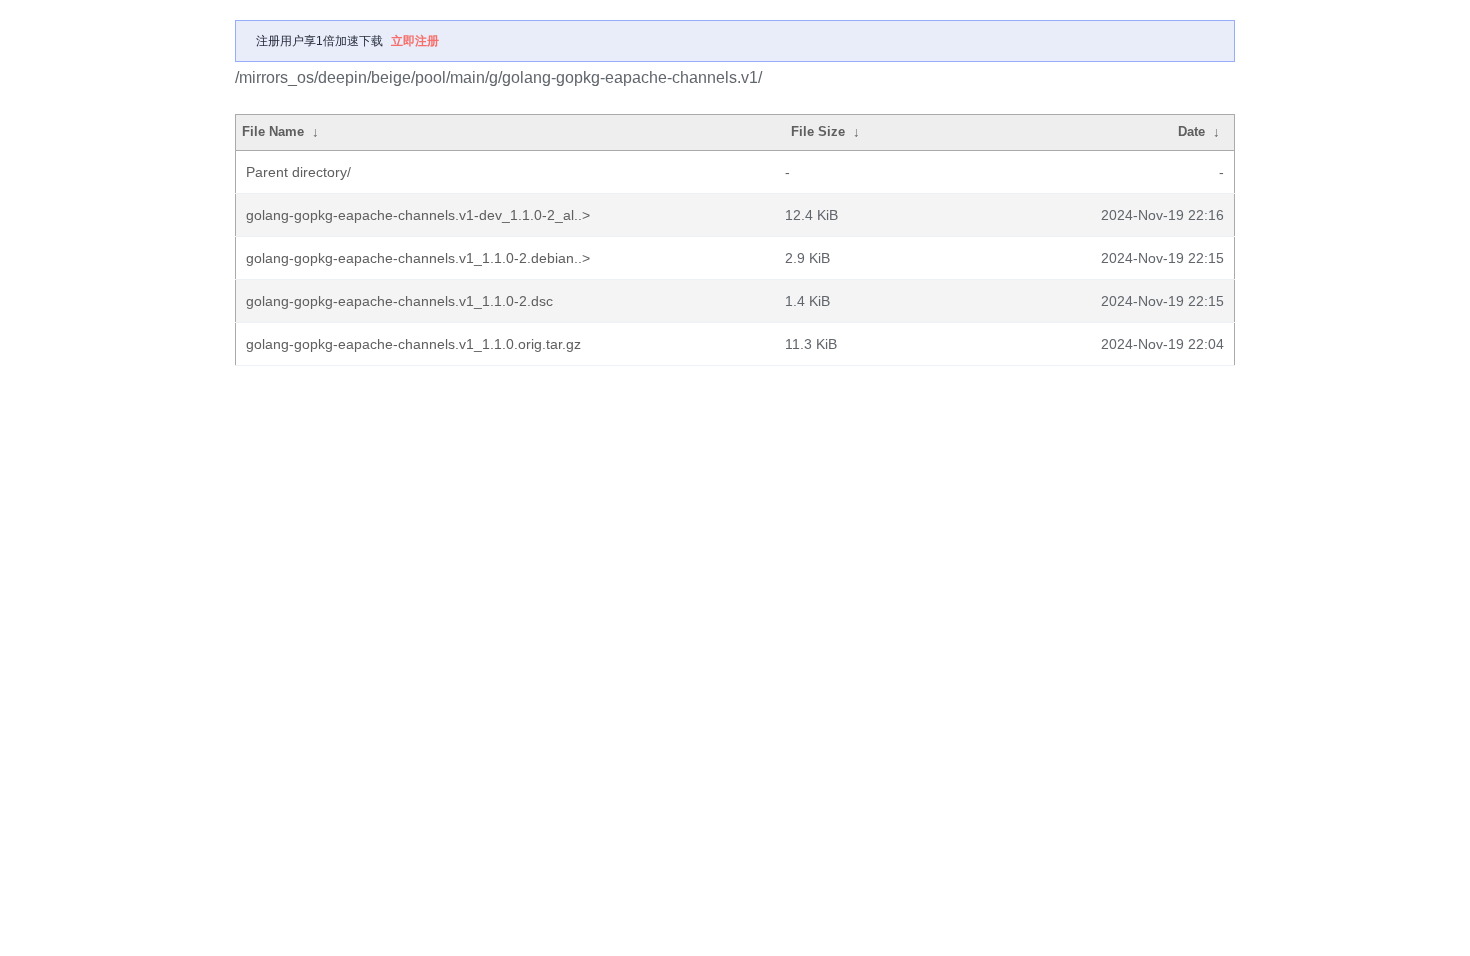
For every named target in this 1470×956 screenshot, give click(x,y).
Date (1191, 131)
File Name (273, 131)
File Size (818, 131)
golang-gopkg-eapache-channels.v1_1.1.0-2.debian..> (418, 258)
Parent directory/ (298, 172)
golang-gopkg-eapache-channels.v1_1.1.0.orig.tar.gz (413, 344)
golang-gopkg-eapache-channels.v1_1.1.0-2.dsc (399, 301)
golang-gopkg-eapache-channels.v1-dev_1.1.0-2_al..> (418, 215)
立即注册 (415, 41)
